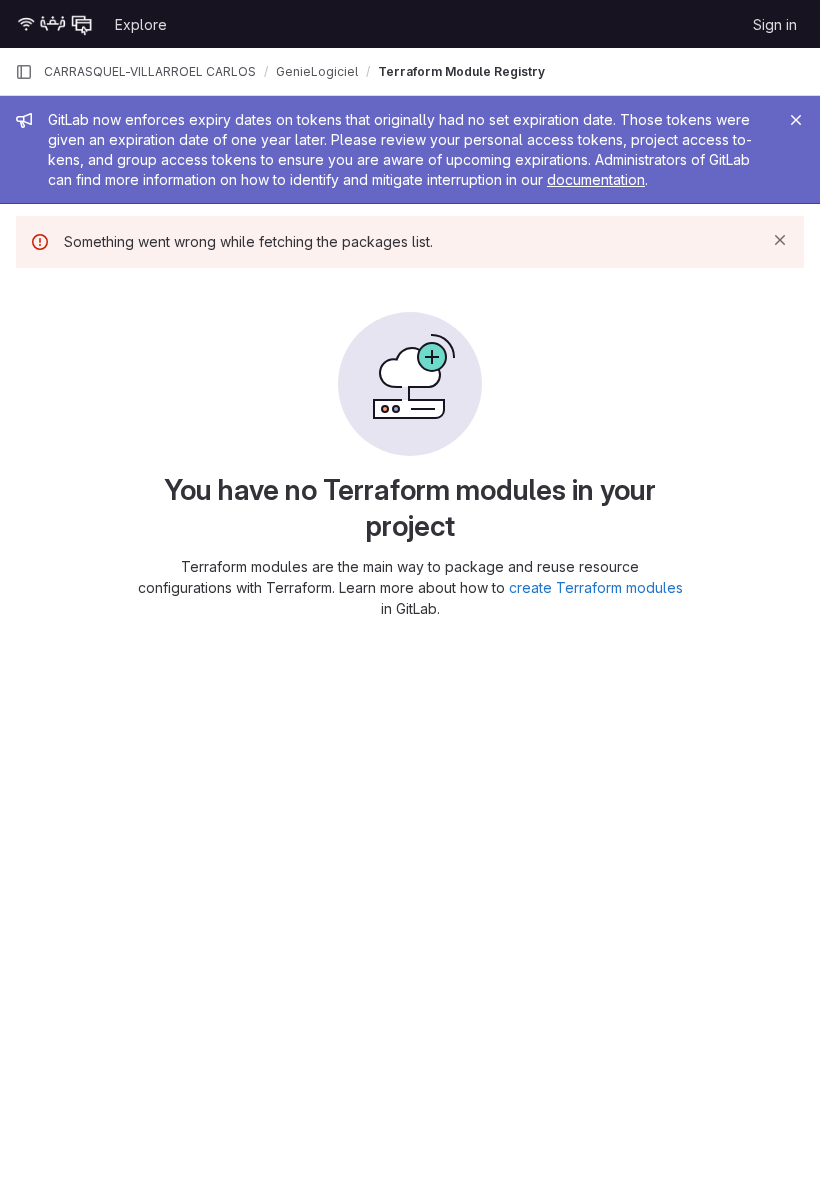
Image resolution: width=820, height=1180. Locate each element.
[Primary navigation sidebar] (24, 72)
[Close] (796, 120)
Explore (141, 24)
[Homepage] (55, 24)
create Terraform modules (596, 587)
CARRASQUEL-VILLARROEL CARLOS (150, 71)
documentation (596, 179)
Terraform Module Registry (461, 71)
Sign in (775, 24)
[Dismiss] (780, 240)
